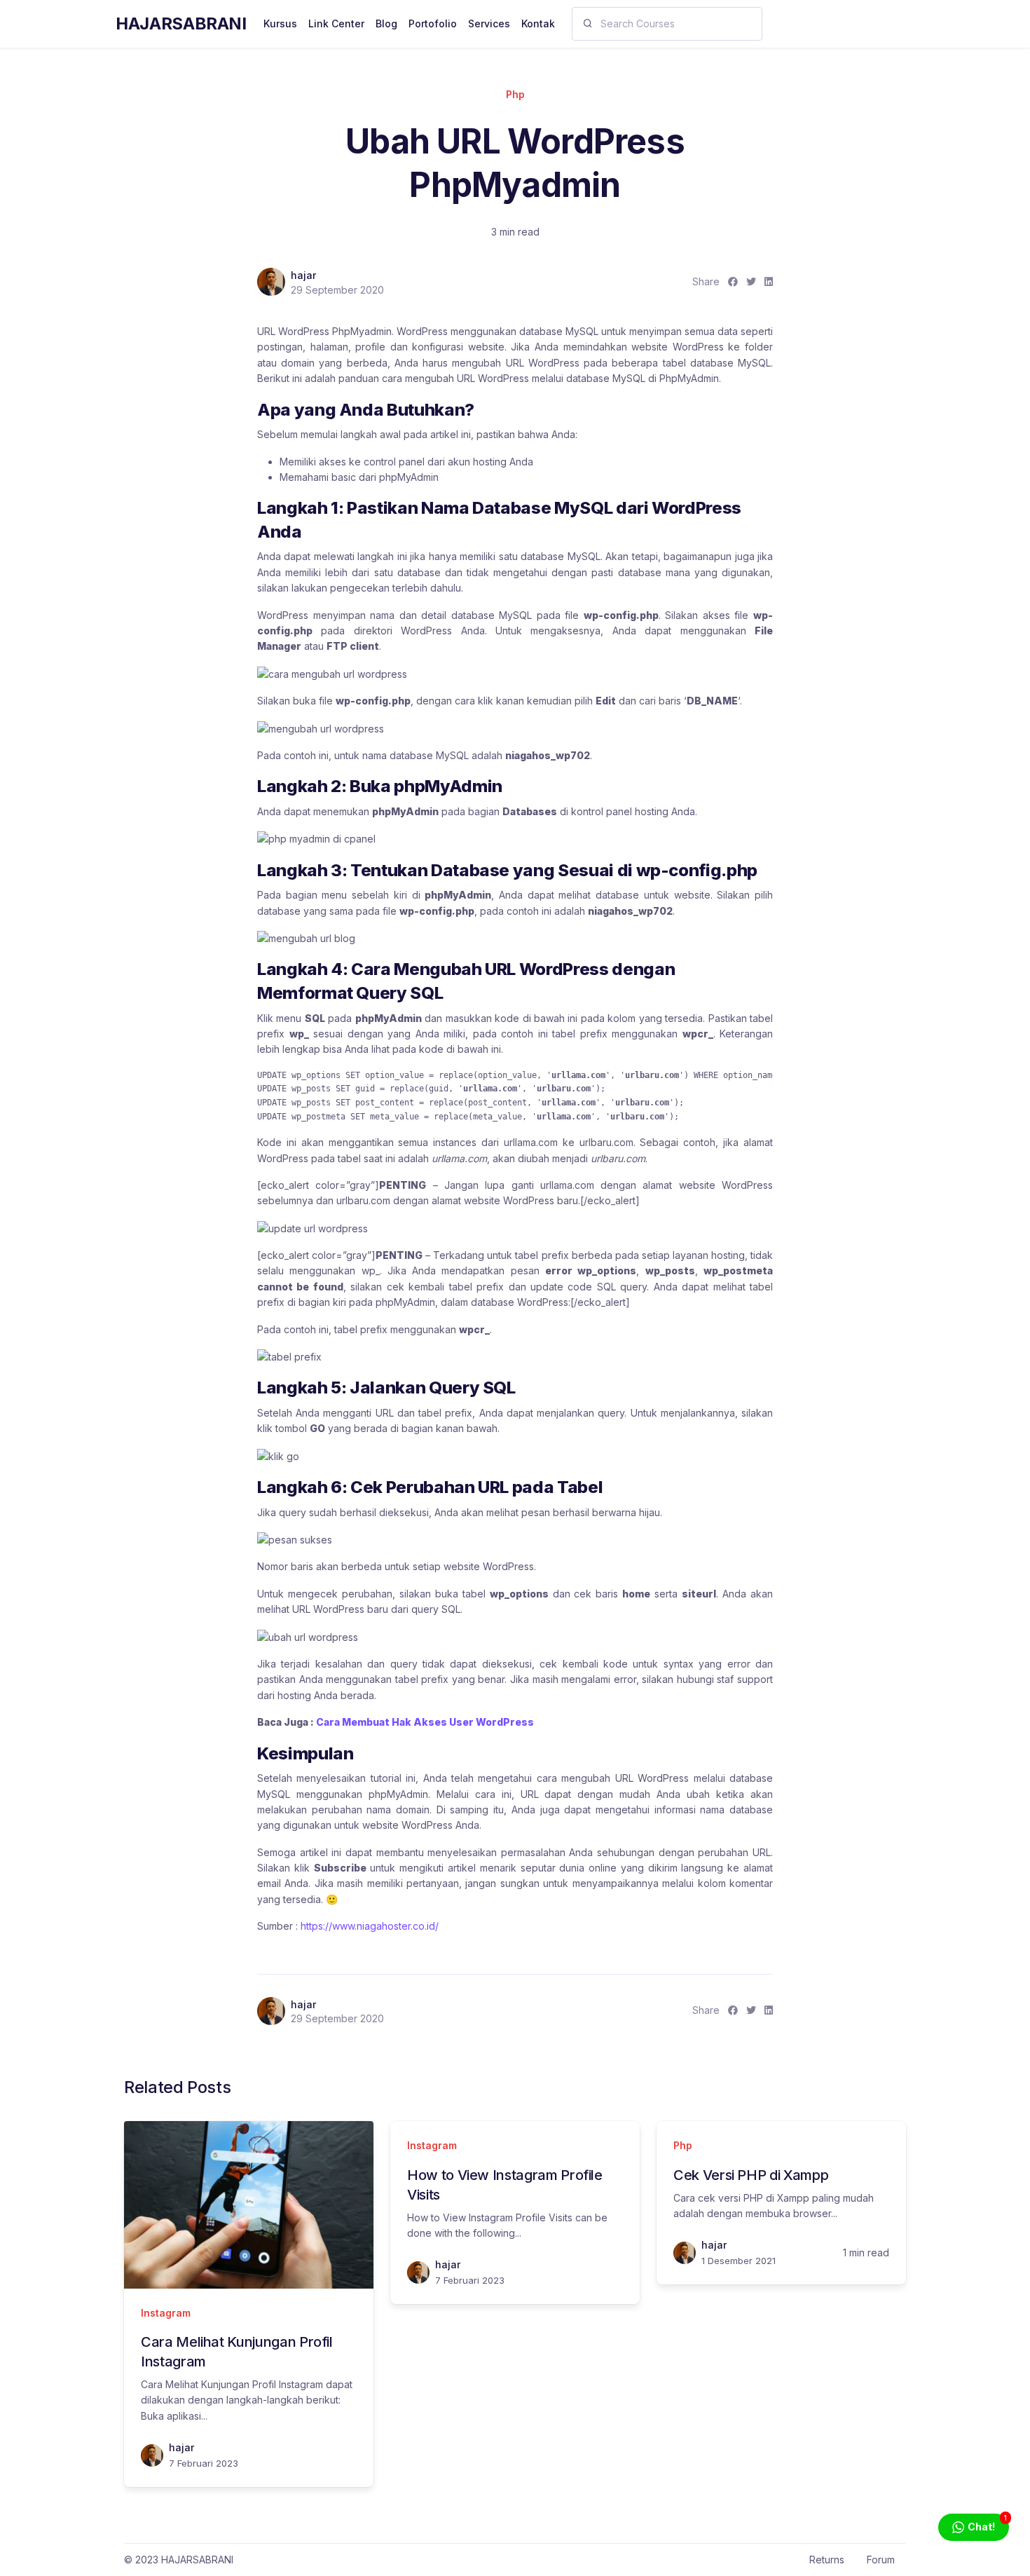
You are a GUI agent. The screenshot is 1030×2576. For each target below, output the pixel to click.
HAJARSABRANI (181, 23)
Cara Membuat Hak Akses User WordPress (425, 1722)
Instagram (166, 2313)
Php (515, 94)
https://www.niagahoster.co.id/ (370, 1926)
